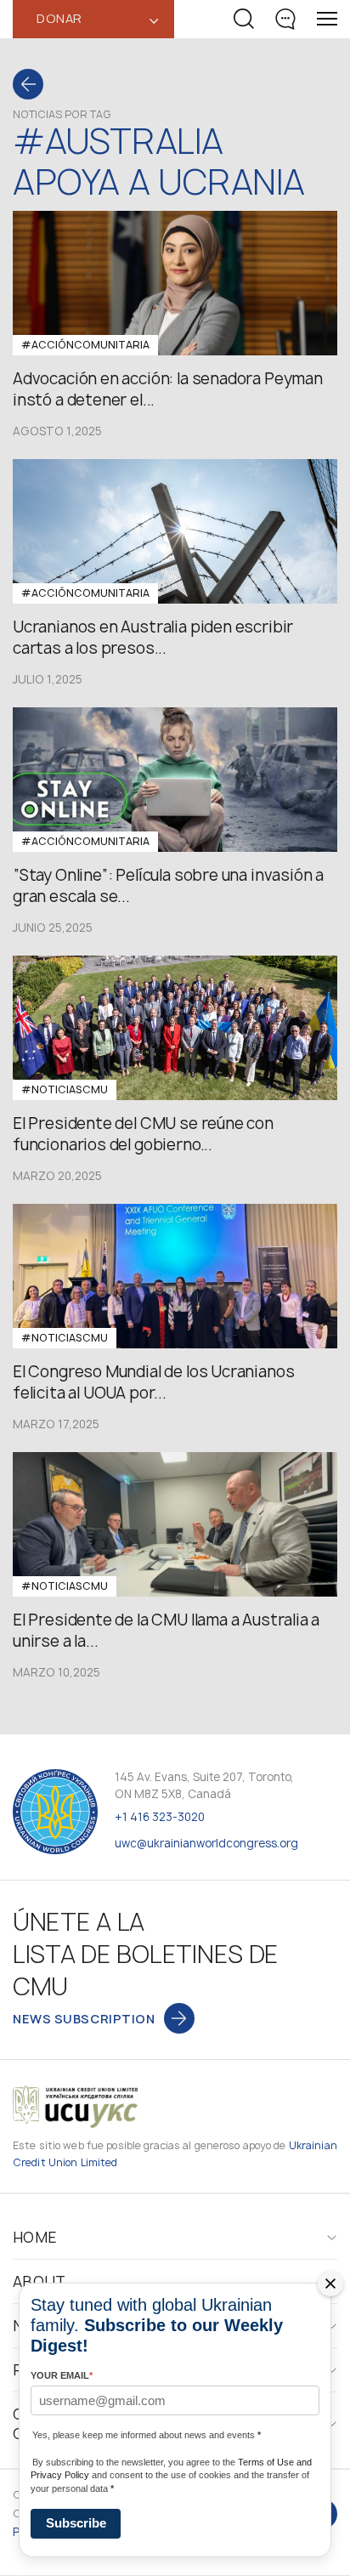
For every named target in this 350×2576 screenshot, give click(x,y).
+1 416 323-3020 (160, 1817)
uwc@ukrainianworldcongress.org (206, 1843)
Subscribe (76, 2523)
